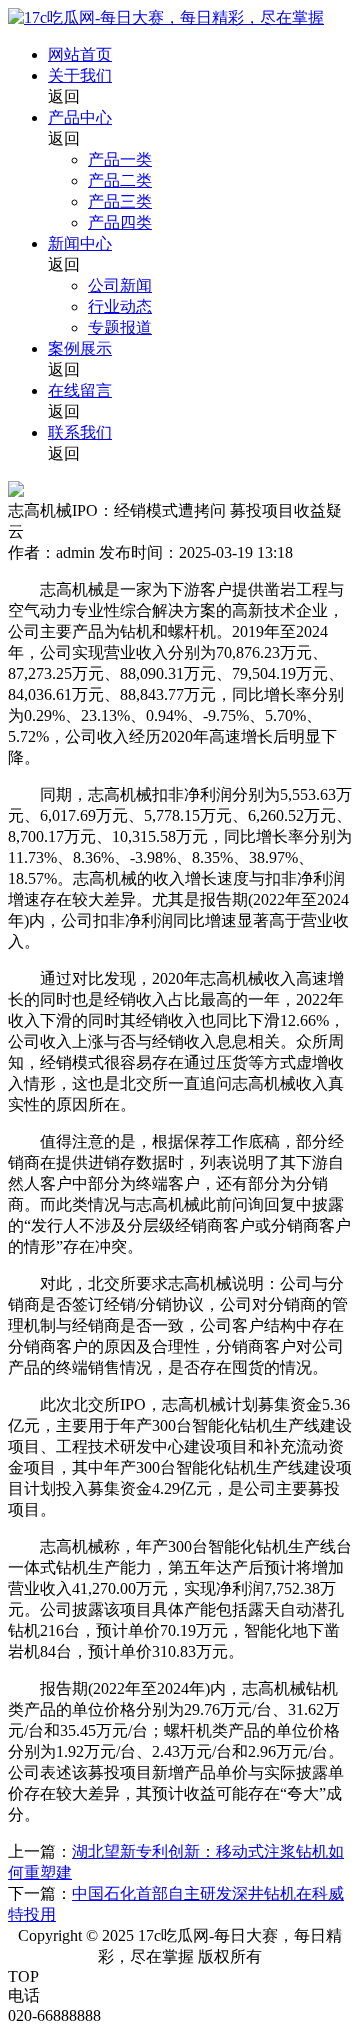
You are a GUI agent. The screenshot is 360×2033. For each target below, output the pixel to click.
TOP (23, 1976)
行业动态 (120, 306)
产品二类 (120, 180)
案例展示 (80, 348)
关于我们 (80, 75)
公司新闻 (120, 285)
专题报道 (120, 327)
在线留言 (80, 390)
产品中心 (80, 117)
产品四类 (120, 222)
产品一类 (120, 159)
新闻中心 (80, 243)
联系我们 (80, 432)
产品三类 (120, 201)
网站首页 (80, 54)
